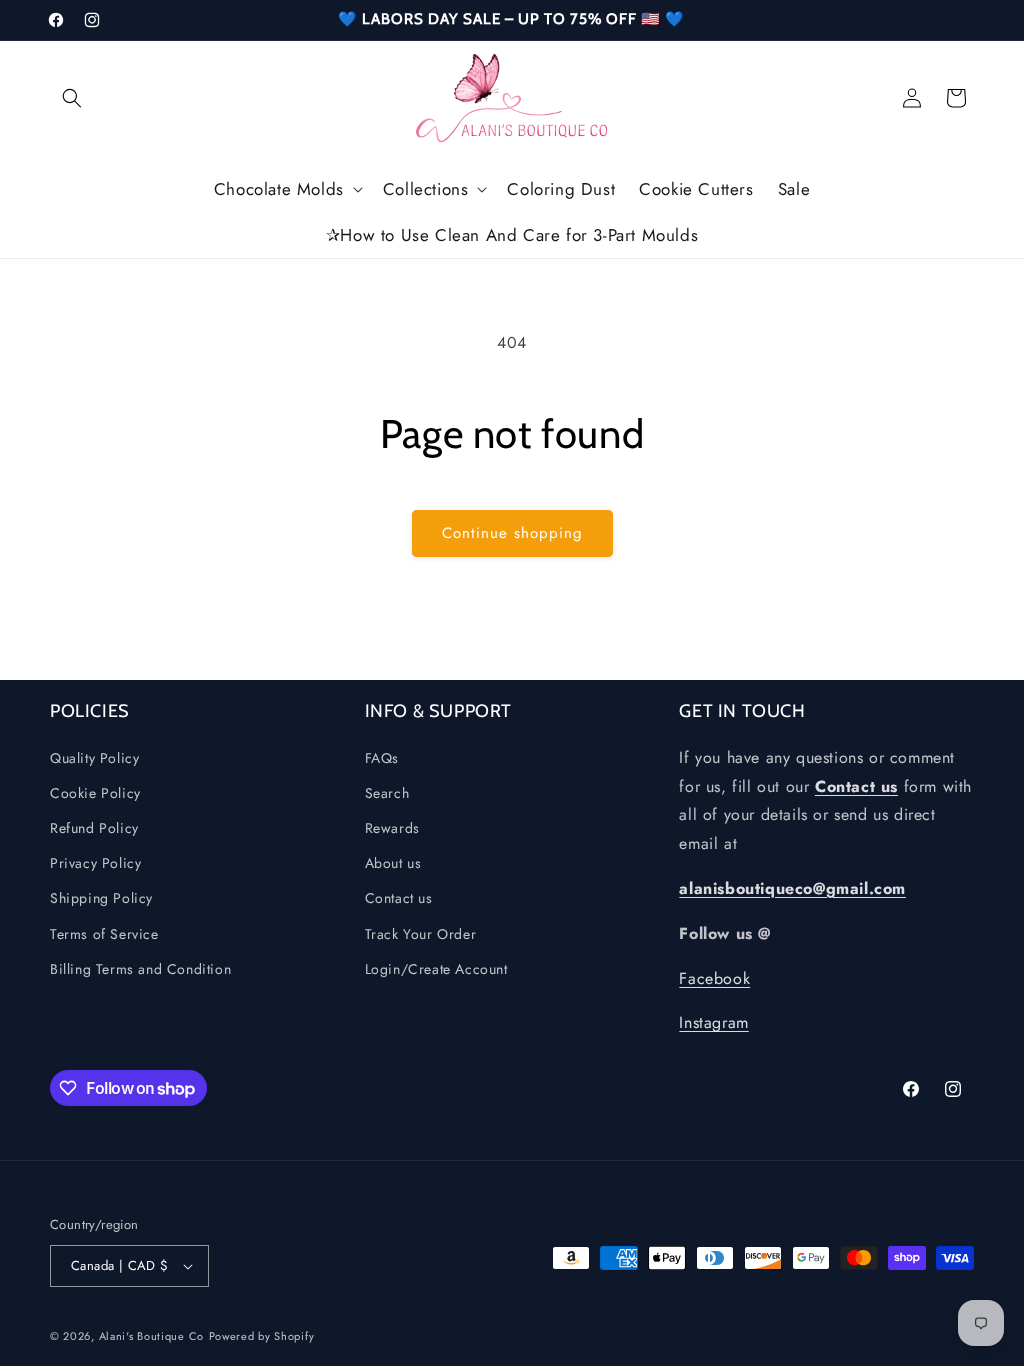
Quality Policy (94, 758)
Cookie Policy (95, 793)
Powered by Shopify (262, 1336)
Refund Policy (94, 828)
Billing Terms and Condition (140, 969)
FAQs (382, 758)
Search (387, 793)
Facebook (714, 978)
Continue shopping (512, 533)
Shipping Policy (101, 898)
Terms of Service (104, 934)
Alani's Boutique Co (151, 1336)
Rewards (392, 828)
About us (393, 863)
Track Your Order (421, 934)
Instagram (713, 1022)
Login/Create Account (436, 969)
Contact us (399, 898)
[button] (72, 98)
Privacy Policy (95, 863)
